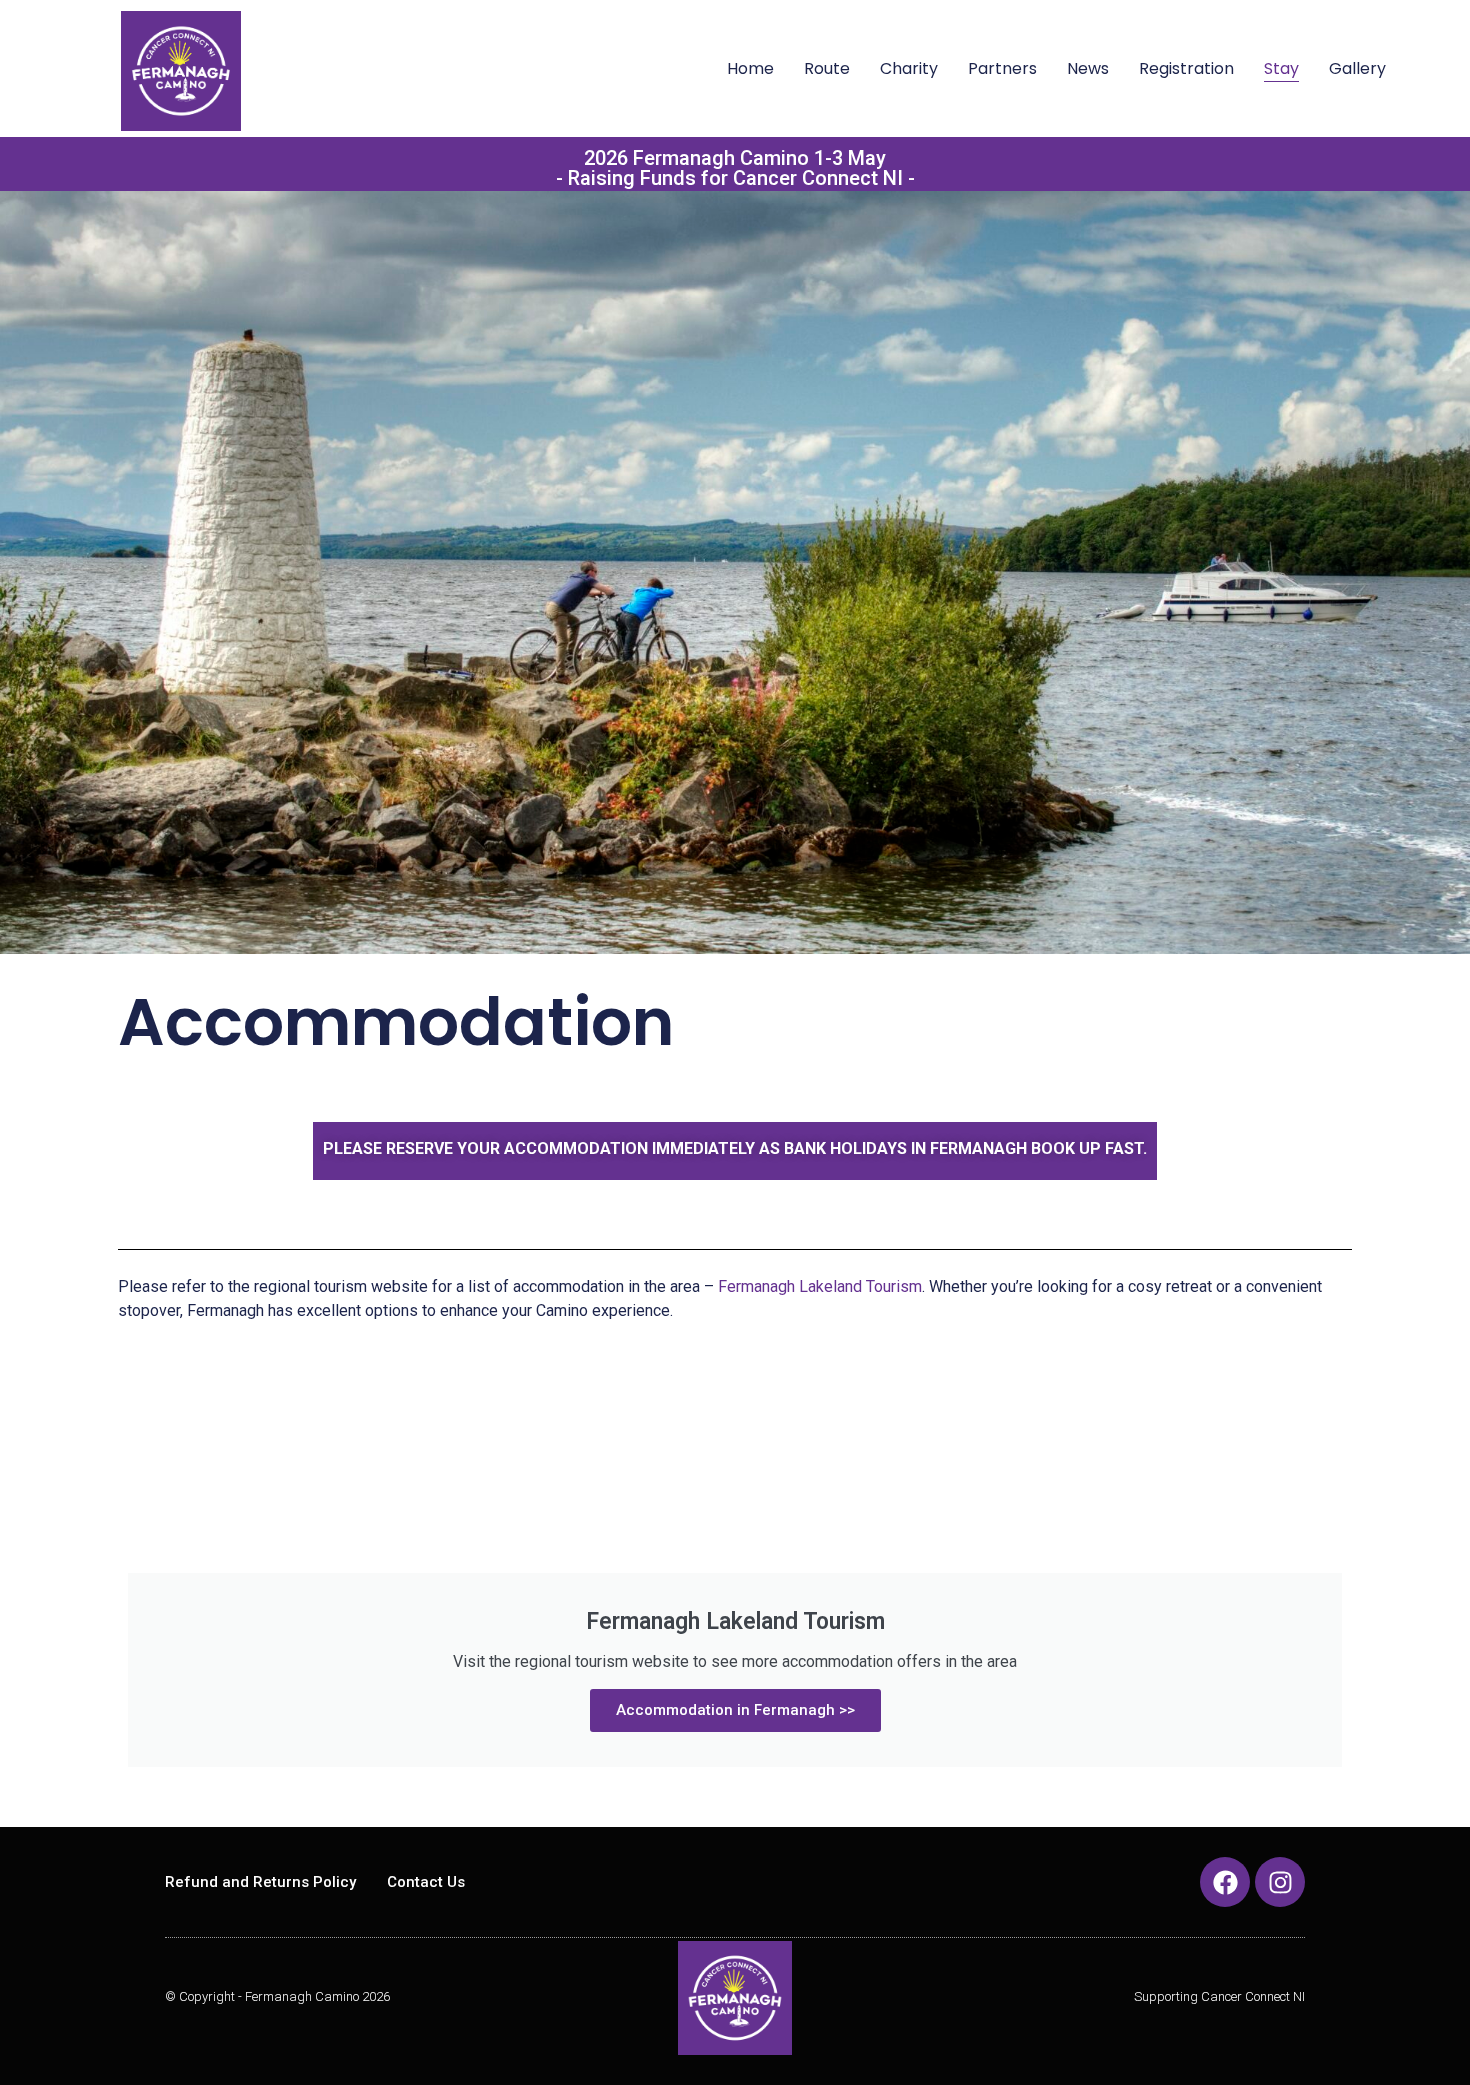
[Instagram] (1280, 1882)
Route (827, 68)
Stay (1281, 68)
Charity (909, 68)
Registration (1186, 68)
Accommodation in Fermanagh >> (735, 1710)
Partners (1002, 68)
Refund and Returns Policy (260, 1882)
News (1088, 68)
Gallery (1357, 68)
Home (750, 68)
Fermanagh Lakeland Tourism (820, 1286)
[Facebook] (1225, 1882)
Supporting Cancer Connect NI (1219, 1996)
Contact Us (426, 1882)
